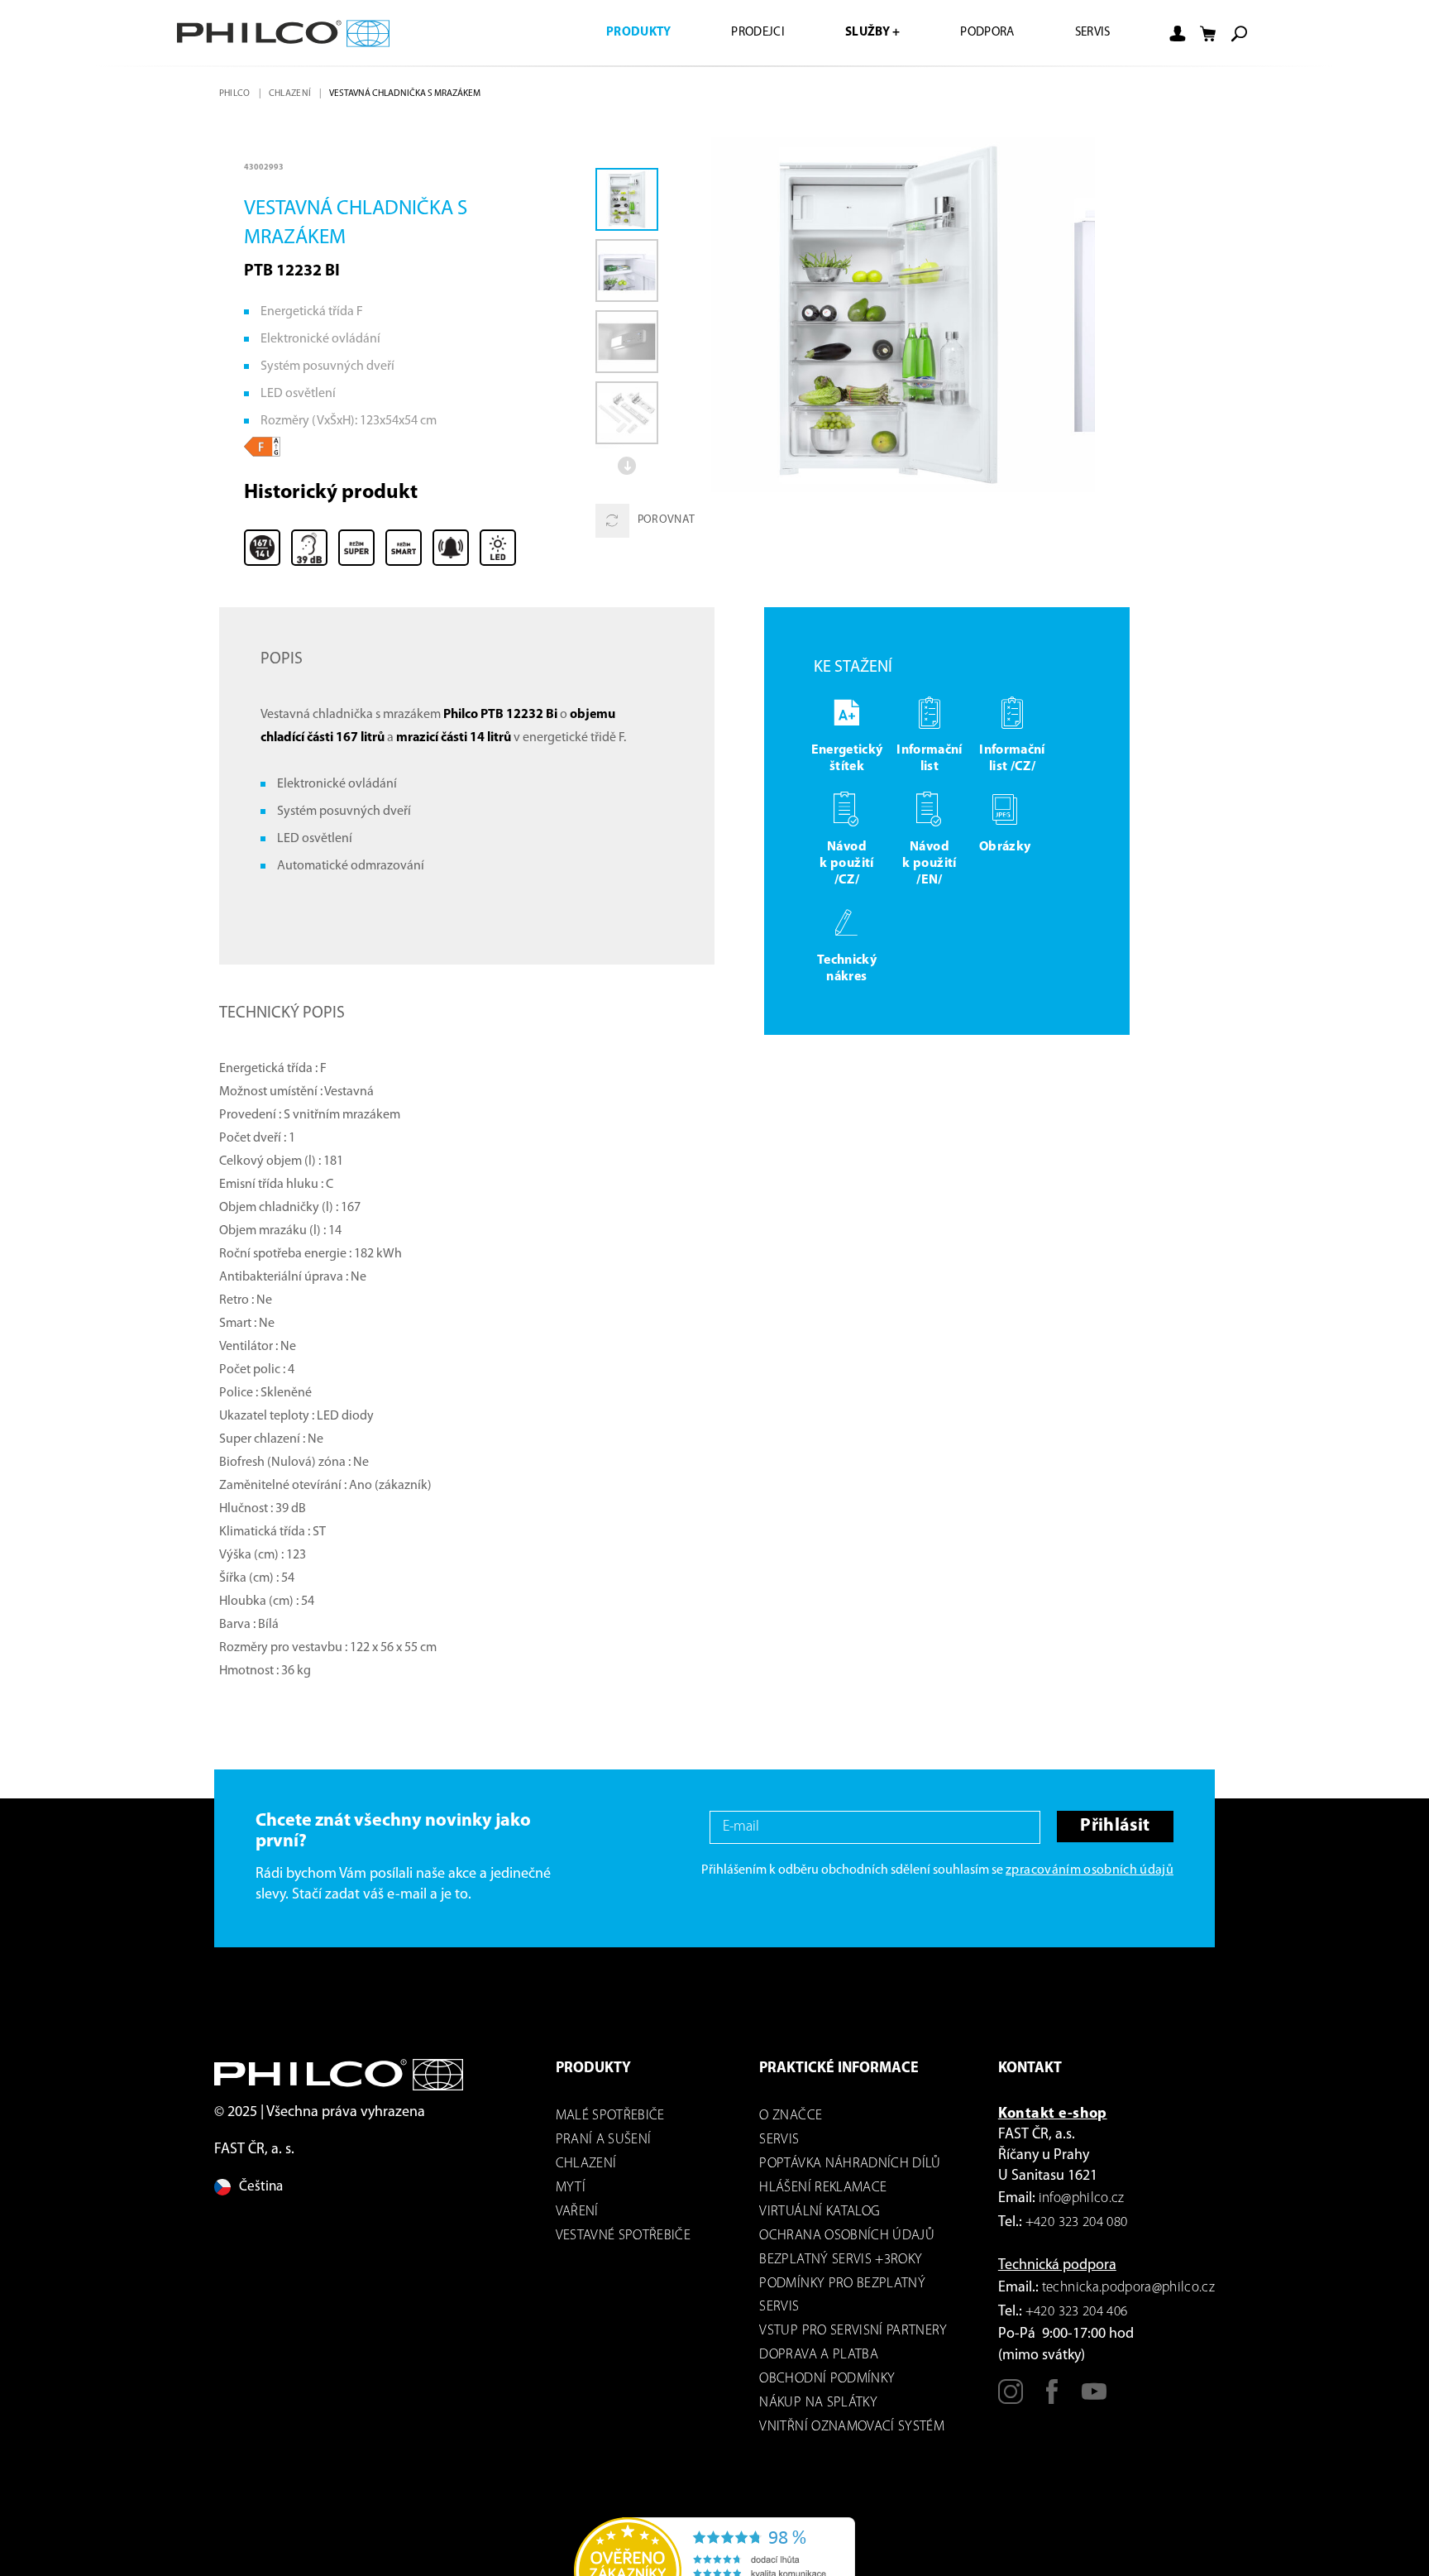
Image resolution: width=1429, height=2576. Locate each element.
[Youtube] (1094, 2399)
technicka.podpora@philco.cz (1128, 2288)
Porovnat (667, 521)
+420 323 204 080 (1076, 2222)
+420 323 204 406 (1076, 2312)
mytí (571, 2188)
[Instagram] (1011, 2399)
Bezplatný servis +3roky (841, 2260)
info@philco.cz (1082, 2198)
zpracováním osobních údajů (1090, 1870)
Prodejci (738, 33)
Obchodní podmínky (827, 2379)
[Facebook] (1052, 2399)
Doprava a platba (818, 2355)
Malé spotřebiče (610, 2116)
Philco (236, 93)
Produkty (614, 33)
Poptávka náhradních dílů (850, 2164)
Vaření (577, 2212)
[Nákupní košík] (1208, 34)
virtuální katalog (820, 2212)
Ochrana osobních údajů (846, 2236)
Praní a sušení (604, 2140)
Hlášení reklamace (823, 2188)
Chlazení (293, 93)
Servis (1090, 33)
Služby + (858, 33)
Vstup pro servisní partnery (853, 2331)
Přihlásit (1113, 1827)
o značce (791, 2116)
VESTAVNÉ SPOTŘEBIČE (623, 2236)
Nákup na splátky (818, 2403)
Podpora (979, 33)
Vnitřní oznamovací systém (852, 2427)
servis (779, 2140)
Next (628, 466)
